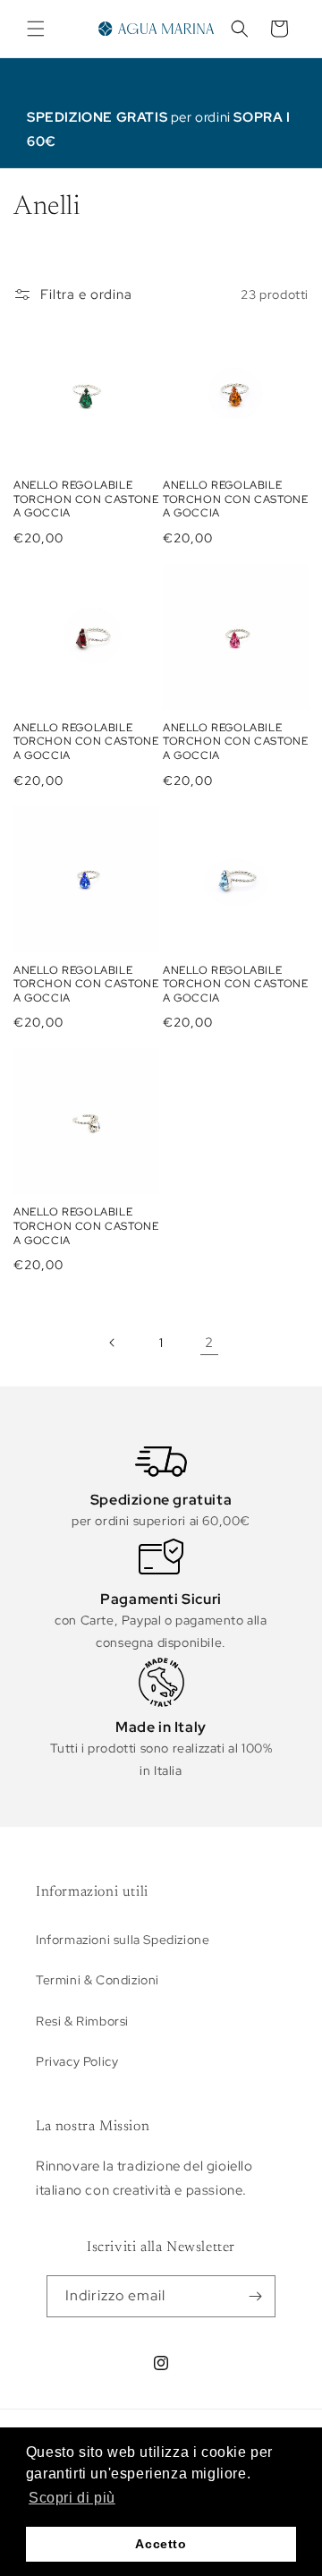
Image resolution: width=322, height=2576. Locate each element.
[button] (36, 29)
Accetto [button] (161, 2544)
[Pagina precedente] (113, 1343)
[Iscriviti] (255, 2296)
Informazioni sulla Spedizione (123, 1940)
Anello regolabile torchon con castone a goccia (86, 499)
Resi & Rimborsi (82, 2021)
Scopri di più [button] (72, 2498)
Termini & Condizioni (97, 1980)
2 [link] (209, 1343)
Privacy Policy (77, 2061)
